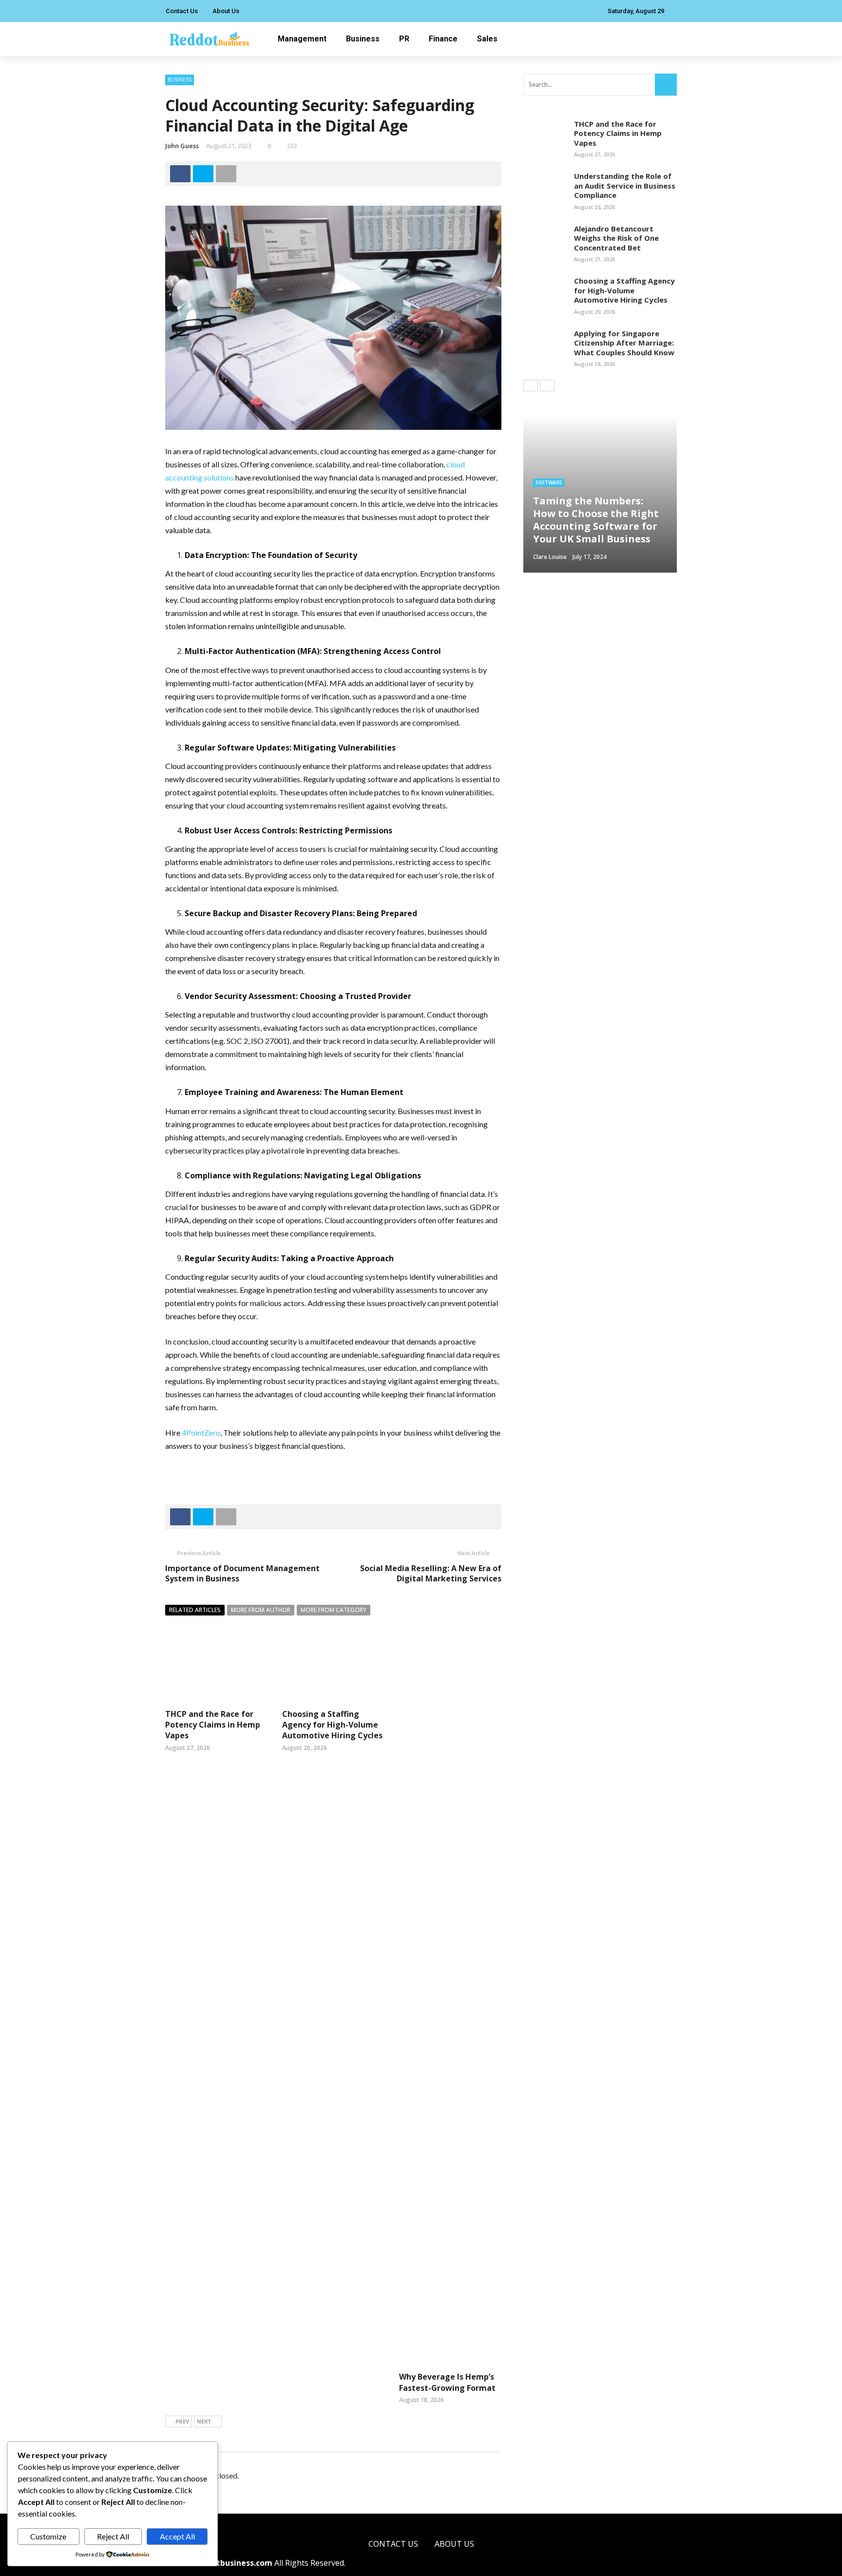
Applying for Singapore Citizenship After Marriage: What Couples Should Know (624, 343)
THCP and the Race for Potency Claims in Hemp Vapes (213, 1725)
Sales (487, 39)
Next (204, 2421)
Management (302, 39)
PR (404, 39)
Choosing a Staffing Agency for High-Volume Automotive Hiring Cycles (332, 1725)
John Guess (182, 146)
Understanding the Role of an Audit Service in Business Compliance (625, 185)
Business (363, 39)
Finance (443, 39)
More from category (334, 1610)
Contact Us (182, 11)
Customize (48, 2536)
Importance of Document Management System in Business (242, 1573)
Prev (182, 2421)
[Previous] (531, 385)
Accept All (177, 2536)
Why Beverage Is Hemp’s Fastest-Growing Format (447, 2382)
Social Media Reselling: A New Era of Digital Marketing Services (431, 1573)
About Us (226, 11)
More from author (261, 1610)
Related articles (195, 1610)
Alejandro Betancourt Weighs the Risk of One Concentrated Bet (616, 238)
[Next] (547, 385)
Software (549, 482)
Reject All (113, 2536)
